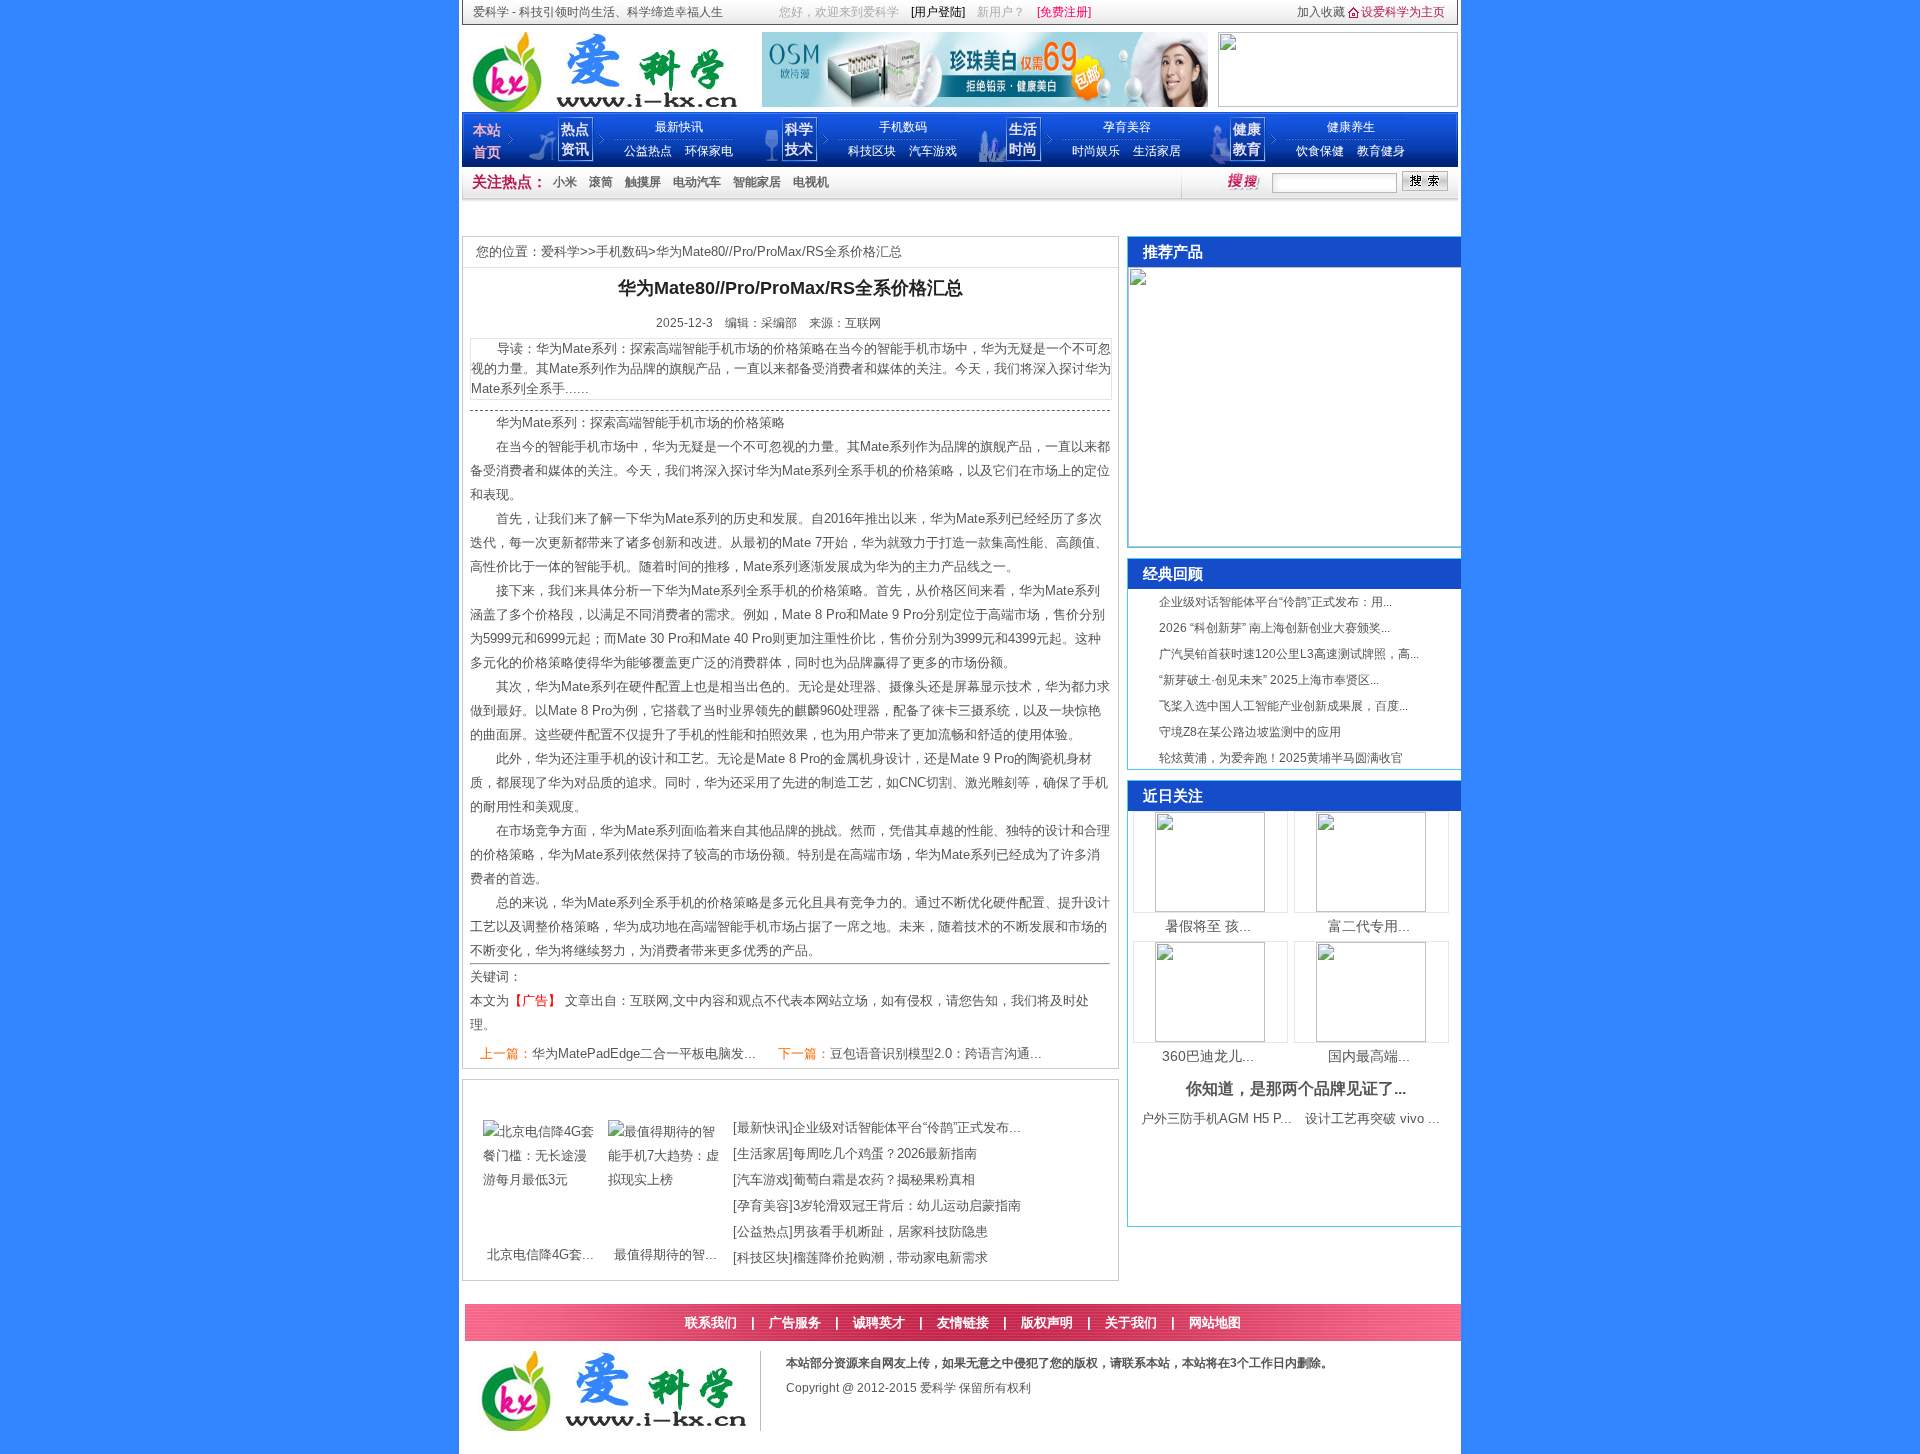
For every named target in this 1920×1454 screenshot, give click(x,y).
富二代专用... (1369, 926)
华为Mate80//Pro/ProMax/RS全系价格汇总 (779, 251)
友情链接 (963, 1322)
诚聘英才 (879, 1322)
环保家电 (709, 151)
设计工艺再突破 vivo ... (1372, 1118)
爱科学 (560, 251)
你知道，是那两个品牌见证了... (1296, 1088)
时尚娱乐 (1096, 151)
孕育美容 (1127, 127)
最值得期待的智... (665, 1254)
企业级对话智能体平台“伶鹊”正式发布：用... (1275, 602)
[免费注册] (1064, 12)
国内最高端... (1369, 1056)
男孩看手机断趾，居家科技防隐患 (890, 1231)
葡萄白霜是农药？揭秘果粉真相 (884, 1179)
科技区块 (872, 151)
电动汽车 (697, 182)
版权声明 (1047, 1322)
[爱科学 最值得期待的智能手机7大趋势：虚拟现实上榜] (665, 1179)
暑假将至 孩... (1208, 926)
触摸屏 (643, 182)
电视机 (811, 182)
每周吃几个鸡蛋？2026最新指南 (885, 1153)
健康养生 (1351, 127)
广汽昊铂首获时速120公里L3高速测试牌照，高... (1289, 654)
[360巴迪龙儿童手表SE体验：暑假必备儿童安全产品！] (1210, 1037)
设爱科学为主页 (1403, 12)
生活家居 (1157, 151)
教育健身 (1381, 151)
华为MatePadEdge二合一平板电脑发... (644, 1053)
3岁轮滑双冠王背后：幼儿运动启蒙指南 (907, 1205)
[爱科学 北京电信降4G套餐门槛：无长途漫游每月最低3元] (540, 1179)
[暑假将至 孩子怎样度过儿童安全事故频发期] (1210, 907)
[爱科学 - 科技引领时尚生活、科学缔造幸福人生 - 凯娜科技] (603, 108)
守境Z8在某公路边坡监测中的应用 (1250, 732)
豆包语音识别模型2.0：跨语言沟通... (936, 1053)
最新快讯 (679, 127)
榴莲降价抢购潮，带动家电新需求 (890, 1257)
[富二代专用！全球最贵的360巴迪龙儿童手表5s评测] (1371, 907)
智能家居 (757, 182)
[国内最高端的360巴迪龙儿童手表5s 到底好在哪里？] (1371, 1037)
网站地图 (1215, 1322)
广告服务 (795, 1322)
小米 (565, 182)
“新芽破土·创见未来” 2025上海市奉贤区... (1269, 680)
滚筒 (601, 182)
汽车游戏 (933, 151)
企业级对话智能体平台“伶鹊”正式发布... (907, 1127)
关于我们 (1131, 1322)
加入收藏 (1321, 12)
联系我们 (711, 1322)
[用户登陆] (938, 12)
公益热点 (648, 151)
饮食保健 (1320, 151)
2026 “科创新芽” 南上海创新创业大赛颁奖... (1274, 628)
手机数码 (903, 127)
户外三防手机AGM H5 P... (1216, 1118)
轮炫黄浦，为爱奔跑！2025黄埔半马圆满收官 (1281, 758)
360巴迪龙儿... (1208, 1056)
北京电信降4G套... (540, 1254)
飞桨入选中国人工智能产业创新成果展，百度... (1283, 706)
